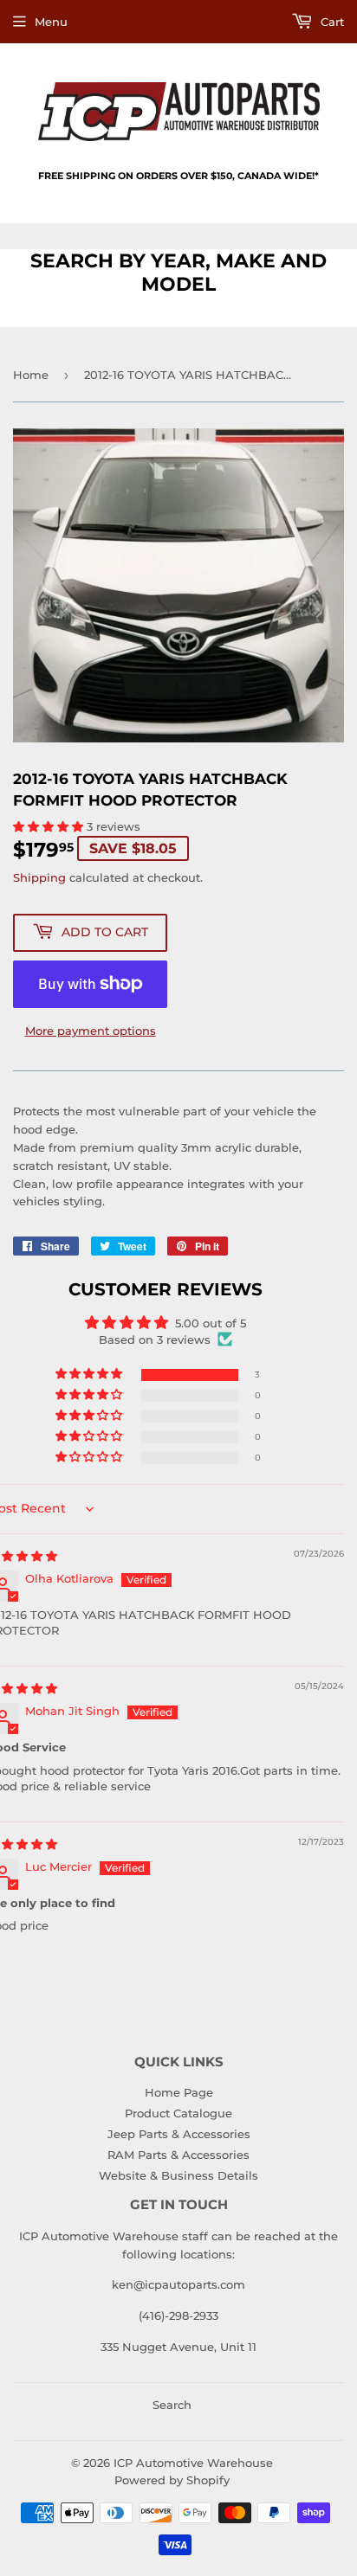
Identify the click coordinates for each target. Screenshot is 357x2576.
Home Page (179, 2092)
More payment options (91, 1031)
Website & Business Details (178, 2175)
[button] (50, 826)
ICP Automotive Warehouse (193, 2463)
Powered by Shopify (172, 2480)
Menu (51, 22)
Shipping (39, 877)
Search (172, 2405)
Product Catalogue (178, 2113)
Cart (331, 22)
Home (31, 375)
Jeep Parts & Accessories (179, 2134)
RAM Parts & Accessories (178, 2155)
